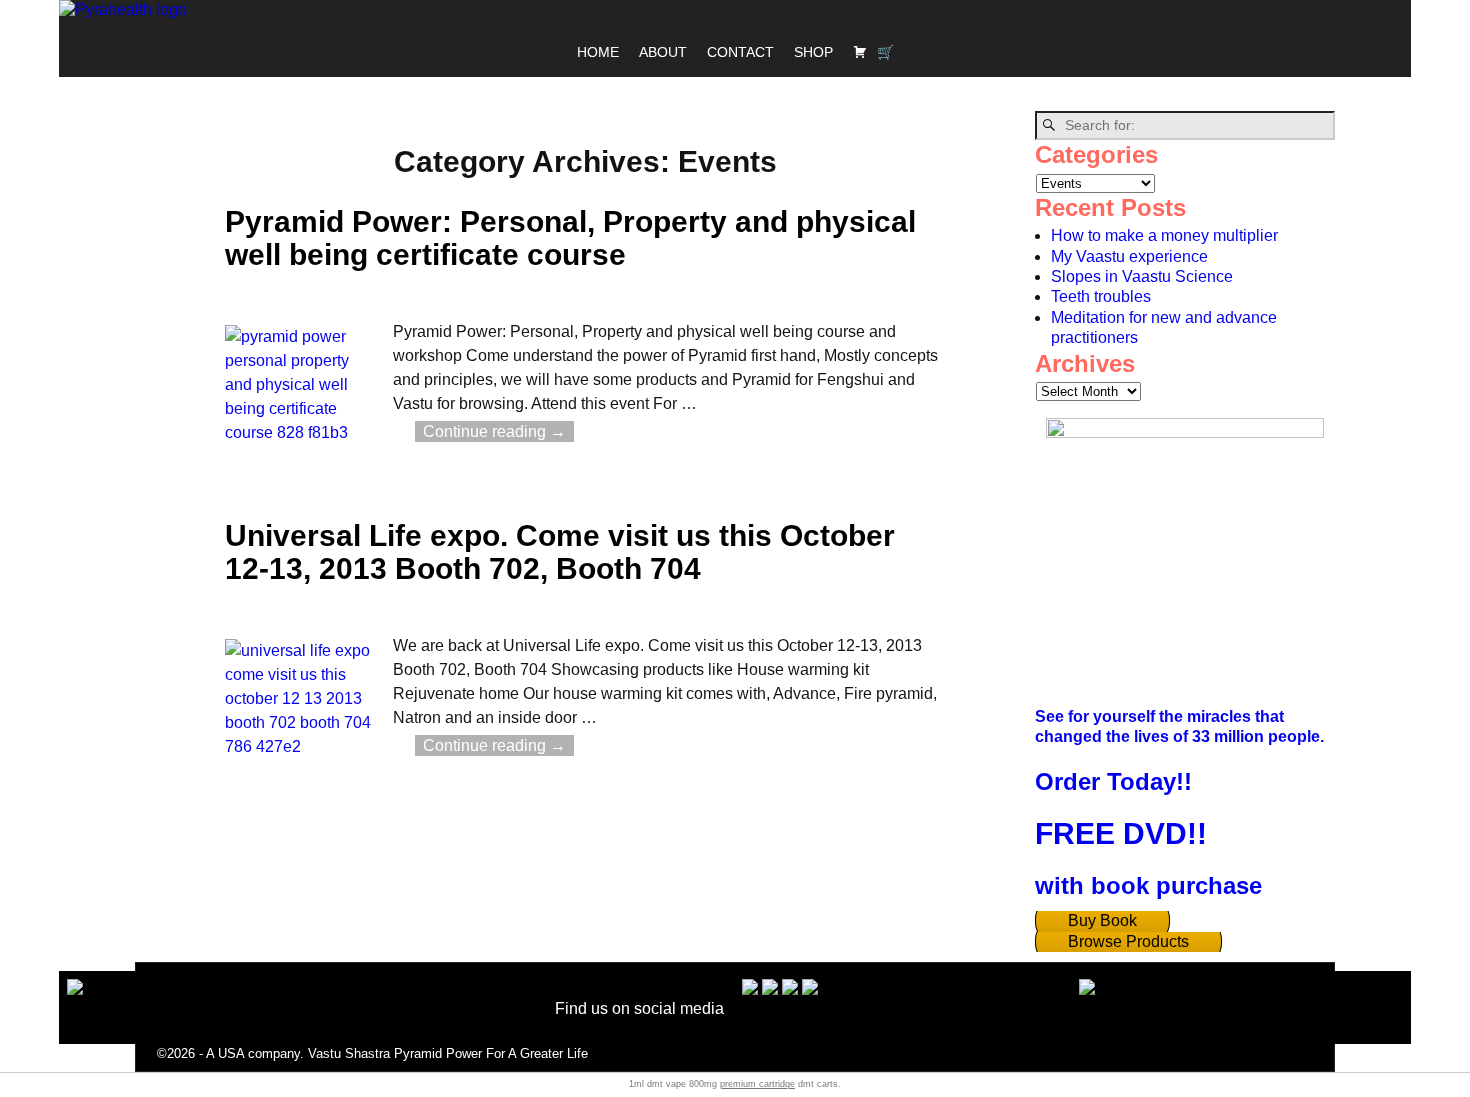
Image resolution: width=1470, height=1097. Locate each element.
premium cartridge (757, 1084)
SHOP (813, 52)
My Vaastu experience (1129, 256)
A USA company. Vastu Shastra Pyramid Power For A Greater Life (397, 1053)
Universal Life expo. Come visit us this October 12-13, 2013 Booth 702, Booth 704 (560, 552)
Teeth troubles (1101, 296)
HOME (598, 52)
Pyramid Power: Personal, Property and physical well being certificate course (570, 238)
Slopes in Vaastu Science (1142, 276)
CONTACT (740, 52)
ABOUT (663, 52)
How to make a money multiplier (1164, 235)
